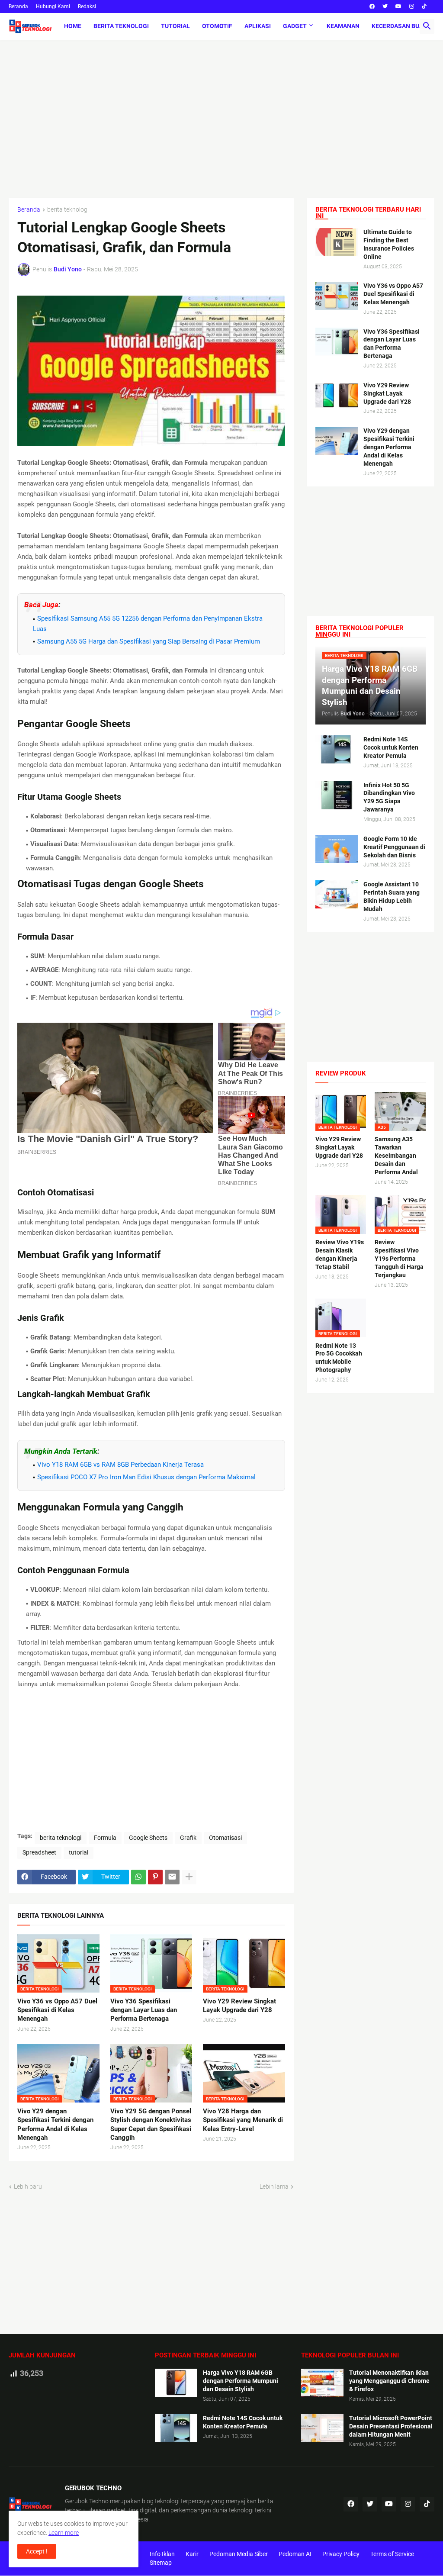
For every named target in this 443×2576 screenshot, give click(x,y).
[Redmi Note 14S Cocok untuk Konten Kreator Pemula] (337, 749)
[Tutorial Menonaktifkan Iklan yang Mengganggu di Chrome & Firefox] (322, 2383)
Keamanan (343, 26)
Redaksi (87, 6)
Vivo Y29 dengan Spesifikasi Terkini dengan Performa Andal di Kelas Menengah (55, 2124)
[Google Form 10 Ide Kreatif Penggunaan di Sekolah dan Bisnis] (337, 849)
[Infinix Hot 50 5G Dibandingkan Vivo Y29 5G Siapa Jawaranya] (337, 795)
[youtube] (398, 6)
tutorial (79, 1852)
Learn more (64, 2533)
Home (73, 26)
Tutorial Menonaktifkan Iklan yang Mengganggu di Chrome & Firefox (389, 2381)
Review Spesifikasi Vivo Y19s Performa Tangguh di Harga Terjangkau (399, 1259)
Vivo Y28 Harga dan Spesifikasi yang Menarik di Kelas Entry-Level (243, 2120)
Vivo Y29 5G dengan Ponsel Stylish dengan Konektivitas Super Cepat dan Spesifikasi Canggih (151, 2124)
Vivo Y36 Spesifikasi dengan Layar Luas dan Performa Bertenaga (144, 2010)
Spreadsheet (39, 1852)
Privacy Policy (341, 2554)
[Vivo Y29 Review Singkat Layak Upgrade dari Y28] (337, 395)
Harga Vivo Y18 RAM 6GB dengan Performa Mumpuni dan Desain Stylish (241, 2381)
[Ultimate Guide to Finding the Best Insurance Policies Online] (337, 242)
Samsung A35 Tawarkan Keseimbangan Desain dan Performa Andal (396, 1156)
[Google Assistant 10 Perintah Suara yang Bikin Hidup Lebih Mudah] (337, 894)
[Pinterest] (155, 1877)
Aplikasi (258, 26)
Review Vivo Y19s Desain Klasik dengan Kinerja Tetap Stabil (340, 1254)
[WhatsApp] (138, 1877)
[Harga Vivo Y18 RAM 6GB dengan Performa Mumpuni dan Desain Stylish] (176, 2383)
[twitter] (385, 6)
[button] (427, 26)
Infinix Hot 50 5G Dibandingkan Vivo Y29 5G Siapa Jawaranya (389, 797)
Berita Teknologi (121, 26)
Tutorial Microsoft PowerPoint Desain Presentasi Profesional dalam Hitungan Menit (391, 2426)
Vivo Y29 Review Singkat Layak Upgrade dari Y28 (239, 2006)
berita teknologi (68, 210)
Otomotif (217, 26)
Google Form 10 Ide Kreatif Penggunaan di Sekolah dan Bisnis (394, 847)
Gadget (295, 26)
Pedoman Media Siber (239, 2554)
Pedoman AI (295, 2554)
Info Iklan (162, 2554)
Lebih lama (274, 2186)
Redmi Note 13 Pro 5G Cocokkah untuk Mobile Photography (339, 1358)
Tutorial (175, 26)
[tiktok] (424, 6)
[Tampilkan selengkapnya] (189, 1877)
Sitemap (161, 2563)
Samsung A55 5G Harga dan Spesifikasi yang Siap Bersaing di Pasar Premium (149, 641)
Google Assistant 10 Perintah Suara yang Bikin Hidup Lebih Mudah (392, 897)
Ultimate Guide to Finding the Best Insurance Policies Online (389, 244)
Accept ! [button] (37, 2551)
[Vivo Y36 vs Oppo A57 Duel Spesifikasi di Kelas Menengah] (337, 296)
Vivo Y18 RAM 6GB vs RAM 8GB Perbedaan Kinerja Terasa (120, 1465)
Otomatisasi (225, 1838)
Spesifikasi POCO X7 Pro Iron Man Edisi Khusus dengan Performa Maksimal (146, 1477)
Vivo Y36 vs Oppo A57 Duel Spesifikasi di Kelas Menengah (57, 2010)
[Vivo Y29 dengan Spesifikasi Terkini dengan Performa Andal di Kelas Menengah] (337, 441)
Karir (192, 2554)
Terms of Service (392, 2554)
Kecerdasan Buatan (403, 26)
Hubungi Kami (53, 6)
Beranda (18, 6)
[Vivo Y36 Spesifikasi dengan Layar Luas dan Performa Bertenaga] (337, 342)
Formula (105, 1838)
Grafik (188, 1838)
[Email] (172, 1877)
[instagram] (412, 6)
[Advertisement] (221, 113)
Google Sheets (148, 1838)
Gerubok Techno (87, 2501)
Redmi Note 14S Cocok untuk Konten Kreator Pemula (391, 747)
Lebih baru (28, 2186)
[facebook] (372, 6)
